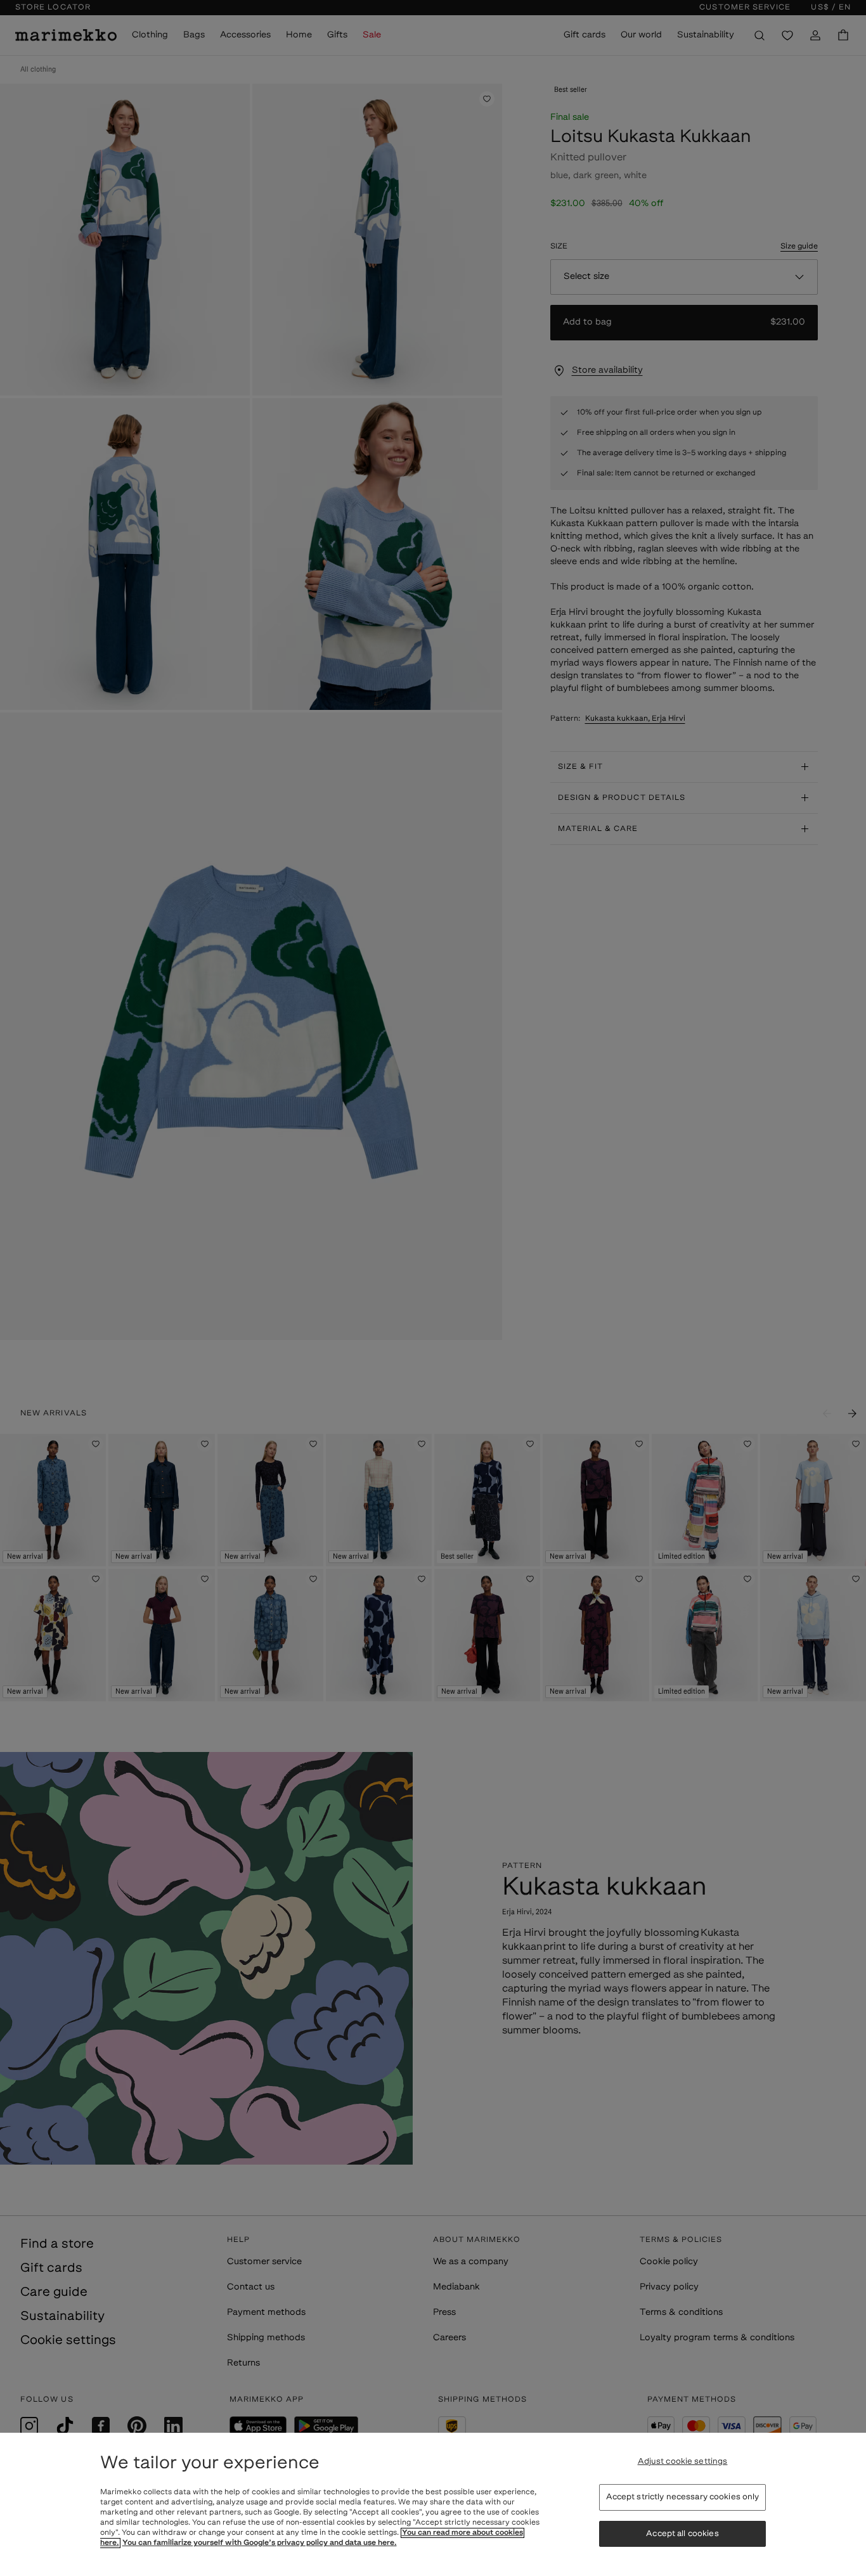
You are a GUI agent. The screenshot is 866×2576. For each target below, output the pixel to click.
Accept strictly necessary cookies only (683, 2497)
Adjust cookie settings (683, 2462)
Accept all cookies (682, 2534)
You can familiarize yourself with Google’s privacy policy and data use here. (260, 2543)
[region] (433, 2504)
